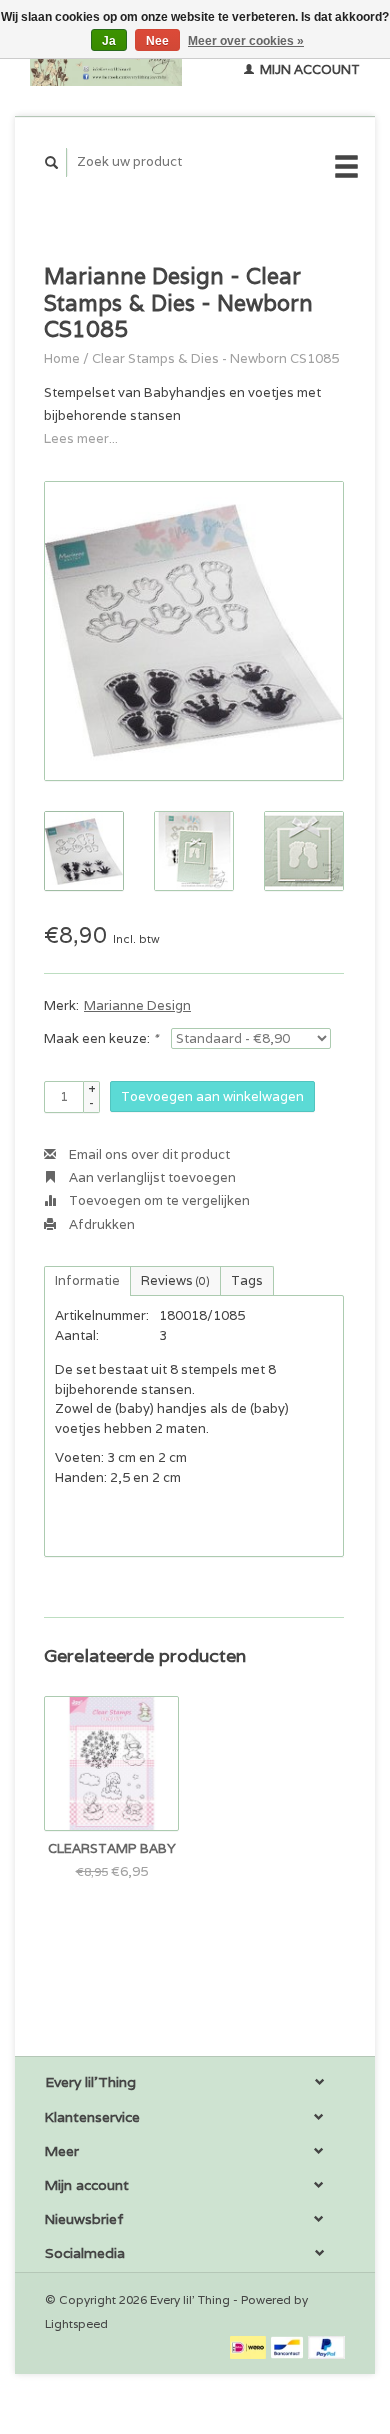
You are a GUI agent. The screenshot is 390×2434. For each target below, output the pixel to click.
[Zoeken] (52, 162)
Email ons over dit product (148, 1154)
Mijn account (308, 69)
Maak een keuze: (101, 1038)
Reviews (175, 1280)
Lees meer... (81, 438)
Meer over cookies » (246, 41)
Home (62, 358)
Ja (109, 41)
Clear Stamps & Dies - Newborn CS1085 (215, 358)
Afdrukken (100, 1224)
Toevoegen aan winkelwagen (212, 1096)
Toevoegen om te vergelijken (158, 1200)
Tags (247, 1280)
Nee (157, 41)
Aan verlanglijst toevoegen (151, 1177)
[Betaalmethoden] (249, 2346)
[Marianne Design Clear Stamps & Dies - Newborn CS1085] (194, 631)
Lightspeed (76, 2323)
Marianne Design (137, 1005)
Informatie (87, 1280)
